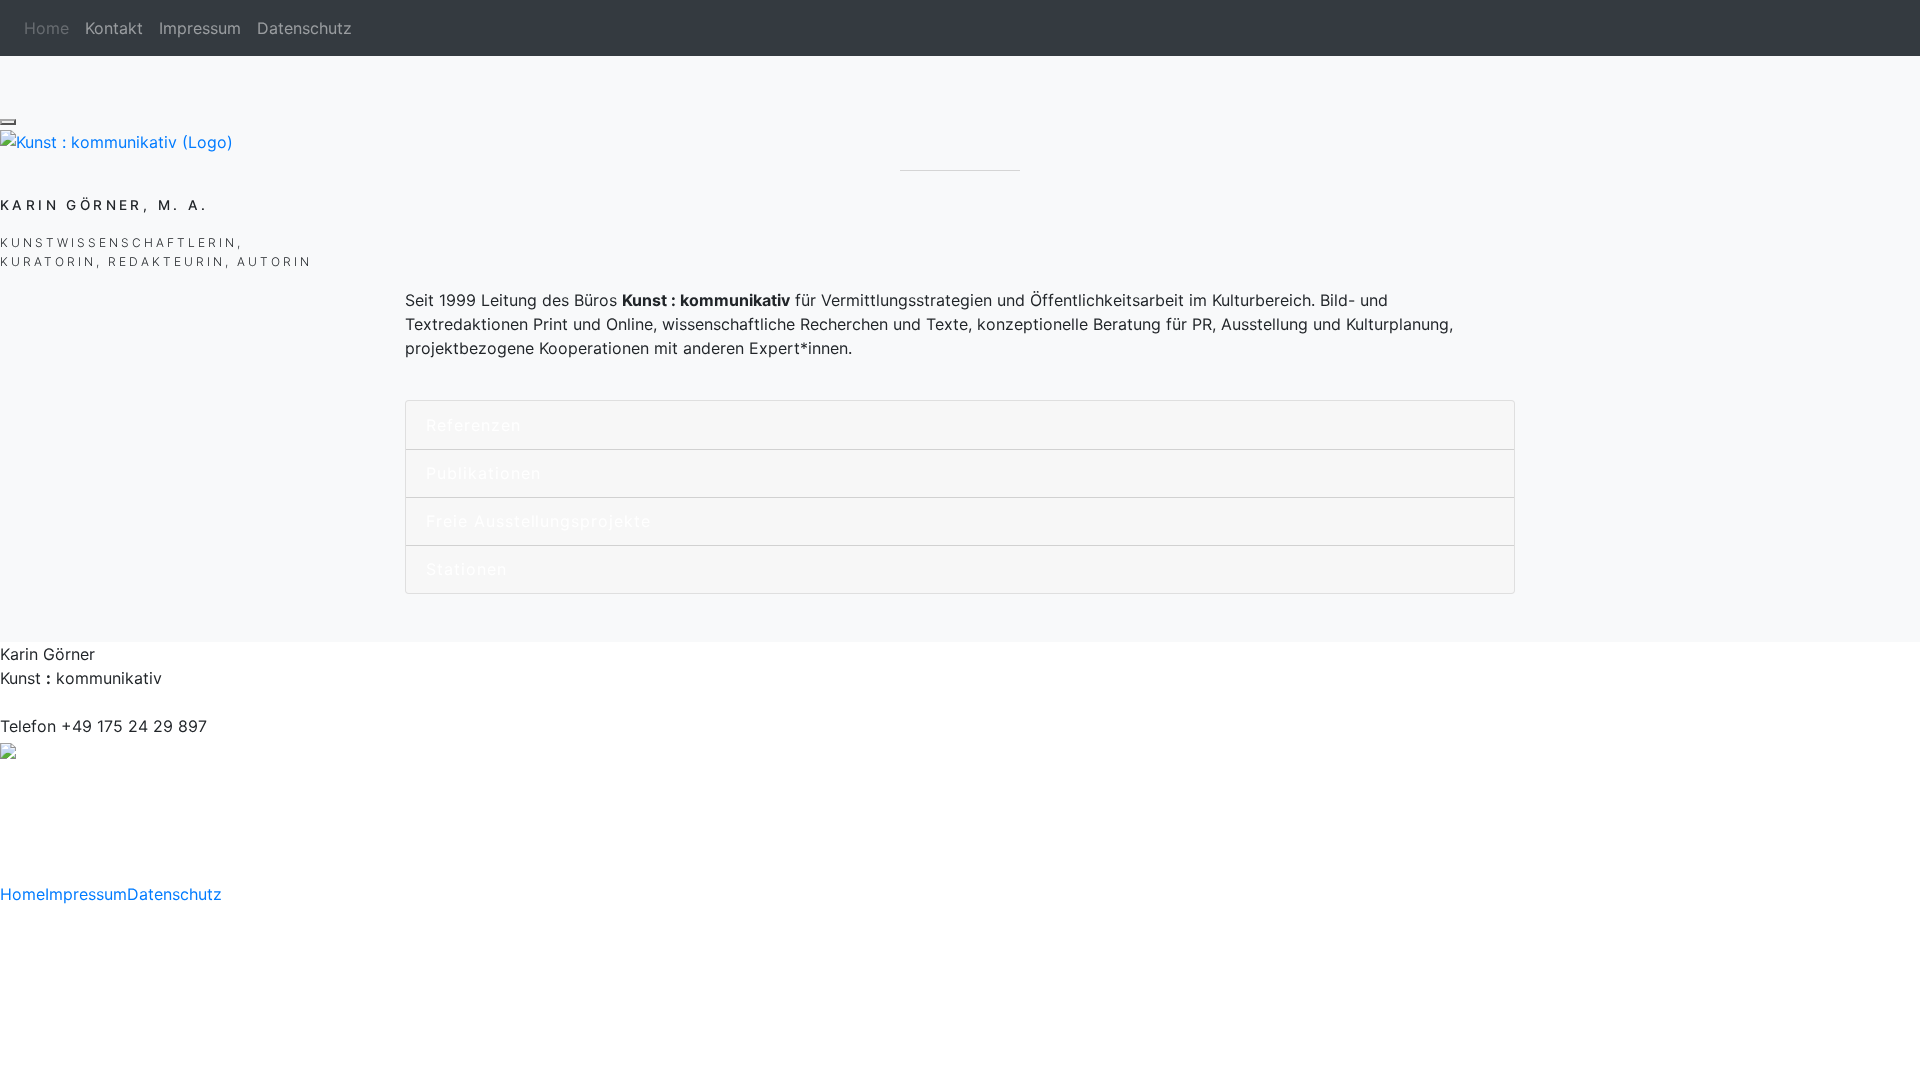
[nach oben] (8, 122)
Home (22, 894)
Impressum (200, 28)
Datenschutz (304, 28)
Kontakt (114, 28)
